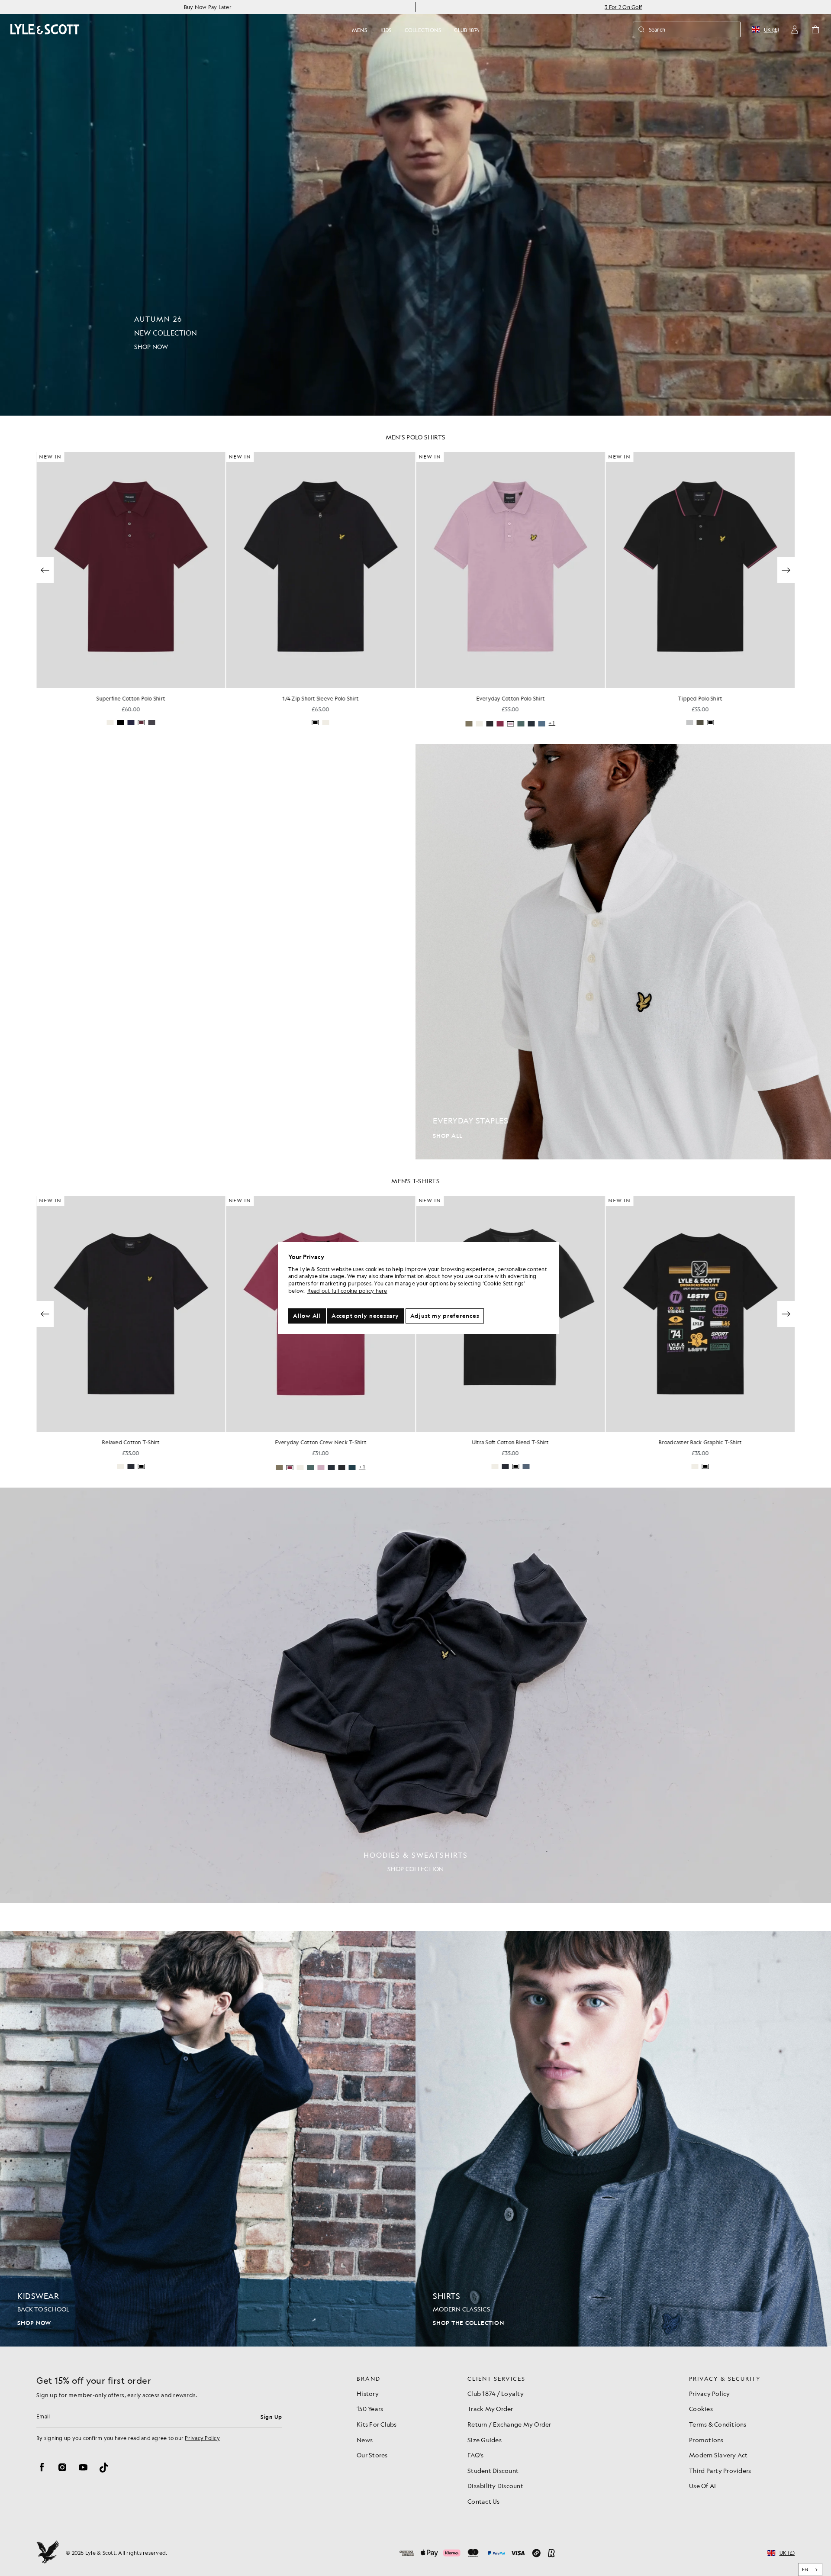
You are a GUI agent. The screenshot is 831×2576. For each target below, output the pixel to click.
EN (805, 2570)
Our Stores (372, 2455)
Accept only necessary (365, 1316)
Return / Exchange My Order (509, 2424)
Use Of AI (702, 2486)
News (365, 2440)
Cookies (701, 2408)
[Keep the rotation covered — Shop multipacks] (208, 952)
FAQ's (475, 2455)
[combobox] (810, 2570)
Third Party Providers (720, 2470)
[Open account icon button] (795, 29)
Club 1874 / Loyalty (496, 2393)
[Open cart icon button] (815, 29)
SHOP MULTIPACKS (45, 1136)
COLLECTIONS (423, 30)
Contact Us (484, 2501)
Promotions (706, 2440)
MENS (360, 30)
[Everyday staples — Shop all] (623, 952)
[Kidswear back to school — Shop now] (208, 2139)
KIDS (386, 30)
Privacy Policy (202, 2438)
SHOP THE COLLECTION (468, 2323)
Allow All (307, 1316)
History (368, 2393)
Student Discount (493, 2470)
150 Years (370, 2408)
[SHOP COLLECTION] (415, 1695)
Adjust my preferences (445, 1316)
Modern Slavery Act (718, 2455)
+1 (362, 723)
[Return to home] (48, 2553)
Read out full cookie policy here (347, 1291)
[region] (419, 1288)
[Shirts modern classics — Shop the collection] (623, 2139)
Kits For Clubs (377, 2424)
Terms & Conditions (718, 2424)
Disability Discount (495, 2486)
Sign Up (271, 2417)
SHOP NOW (34, 2323)
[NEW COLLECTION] (415, 208)
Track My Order (490, 2408)
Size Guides (485, 2440)
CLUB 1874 (467, 30)
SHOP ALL (448, 1136)
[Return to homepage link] (45, 29)
